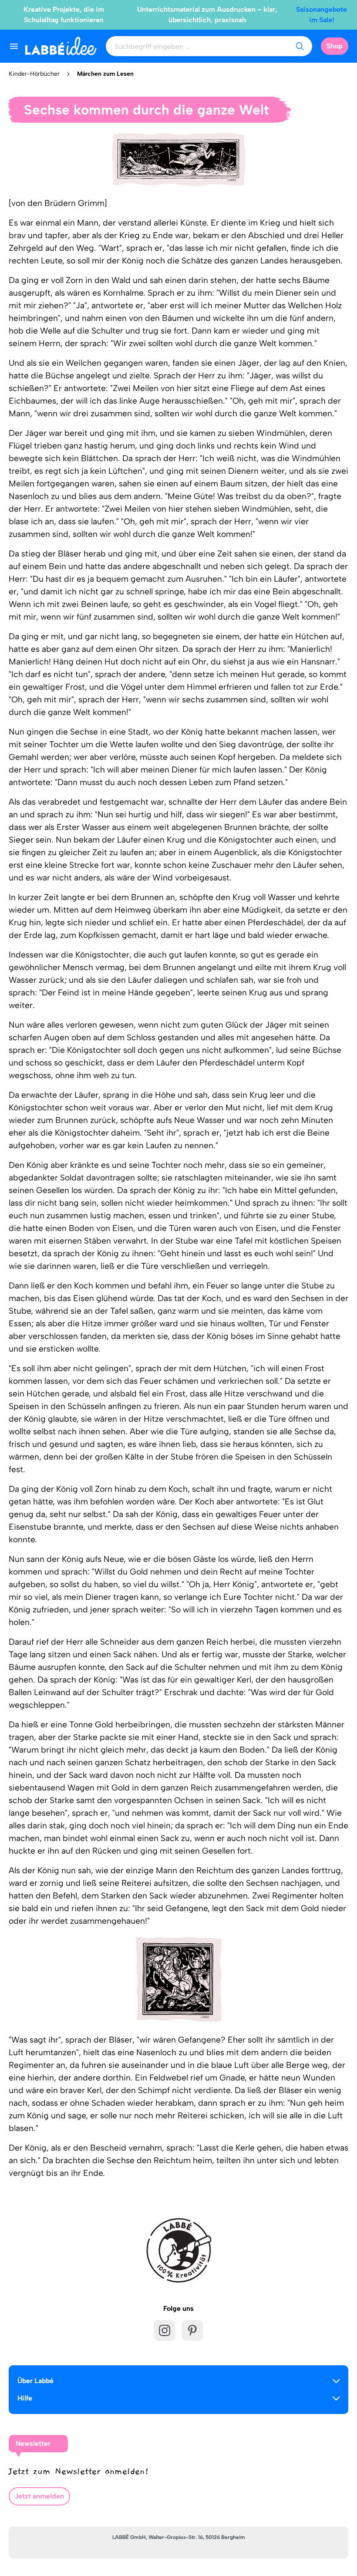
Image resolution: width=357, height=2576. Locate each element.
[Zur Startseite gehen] (61, 46)
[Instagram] (165, 2330)
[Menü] (14, 46)
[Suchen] (300, 46)
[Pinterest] (192, 2330)
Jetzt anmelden (39, 2496)
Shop (335, 46)
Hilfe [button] (25, 2398)
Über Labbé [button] (35, 2381)
